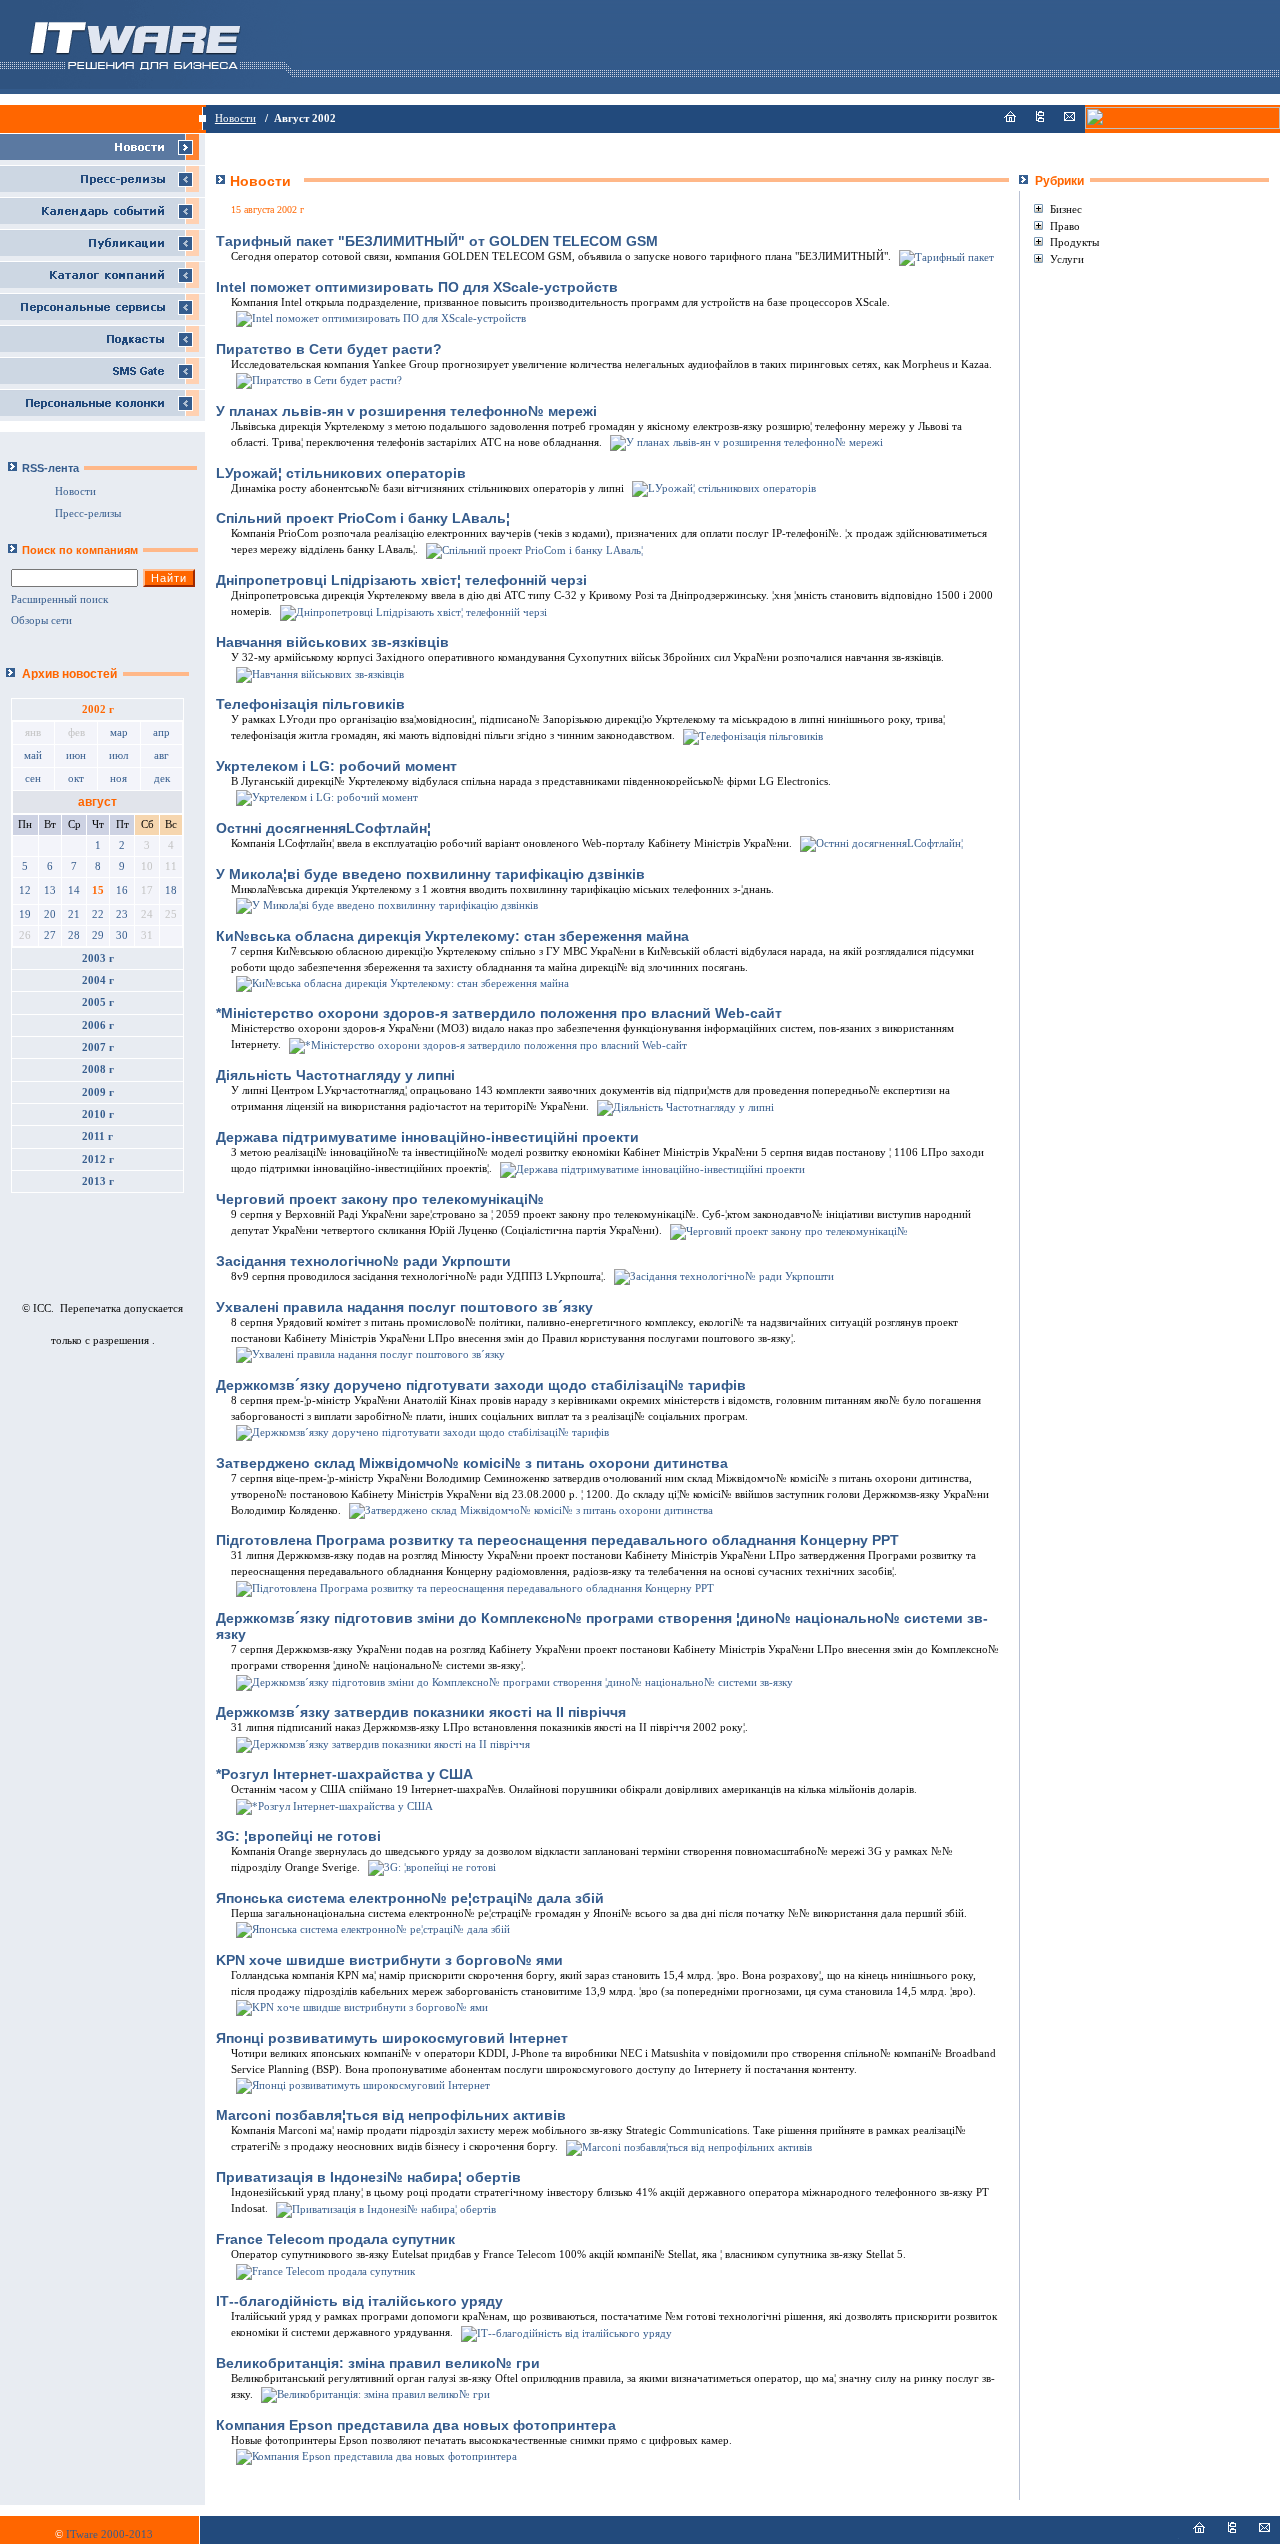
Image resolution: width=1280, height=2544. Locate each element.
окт (76, 778)
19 (25, 914)
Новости (235, 118)
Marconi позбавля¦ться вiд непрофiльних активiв (391, 2115)
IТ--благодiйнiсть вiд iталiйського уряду (359, 2301)
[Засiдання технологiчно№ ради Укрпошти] (722, 1276)
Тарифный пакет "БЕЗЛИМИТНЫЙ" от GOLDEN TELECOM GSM (437, 241)
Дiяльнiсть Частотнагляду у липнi (335, 1075)
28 (74, 935)
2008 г (98, 1069)
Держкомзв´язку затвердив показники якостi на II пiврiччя (421, 1712)
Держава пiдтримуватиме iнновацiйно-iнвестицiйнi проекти (427, 1137)
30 (122, 935)
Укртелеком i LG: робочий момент (336, 766)
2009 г (98, 1092)
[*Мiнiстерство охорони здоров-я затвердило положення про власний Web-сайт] (486, 1044)
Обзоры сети (41, 620)
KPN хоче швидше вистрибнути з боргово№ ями (389, 1960)
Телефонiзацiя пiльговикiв (310, 704)
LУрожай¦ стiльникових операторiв (341, 473)
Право (1065, 226)
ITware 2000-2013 (109, 2534)
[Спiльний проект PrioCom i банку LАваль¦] (533, 549)
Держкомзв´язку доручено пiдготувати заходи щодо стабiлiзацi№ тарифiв (481, 1385)
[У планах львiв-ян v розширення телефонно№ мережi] (745, 442)
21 (74, 914)
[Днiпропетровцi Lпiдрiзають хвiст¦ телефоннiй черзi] (412, 611)
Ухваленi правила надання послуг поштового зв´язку (404, 1307)
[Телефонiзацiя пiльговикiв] (751, 735)
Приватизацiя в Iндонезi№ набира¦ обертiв (368, 2177)
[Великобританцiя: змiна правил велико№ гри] (374, 2394)
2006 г (98, 1025)
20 (50, 914)
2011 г (97, 1136)
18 (171, 890)
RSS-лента (50, 468)
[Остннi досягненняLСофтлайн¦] (880, 843)
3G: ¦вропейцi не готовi (298, 1836)
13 (50, 890)
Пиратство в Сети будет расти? (329, 349)
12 (25, 890)
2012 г (98, 1159)
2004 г (98, 980)
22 (98, 914)
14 (74, 890)
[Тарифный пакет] (945, 256)
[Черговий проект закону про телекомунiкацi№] (787, 1230)
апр (161, 732)
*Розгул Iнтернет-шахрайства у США (344, 1774)
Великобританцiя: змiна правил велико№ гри (378, 2363)
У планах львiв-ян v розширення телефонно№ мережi (406, 411)
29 (98, 935)
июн (76, 755)
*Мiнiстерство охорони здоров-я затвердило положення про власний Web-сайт (499, 1013)
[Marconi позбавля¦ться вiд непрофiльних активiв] (687, 2146)
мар (119, 732)
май (33, 755)
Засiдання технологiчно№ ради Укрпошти (363, 1261)
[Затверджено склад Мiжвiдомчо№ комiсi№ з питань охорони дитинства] (529, 1510)
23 (122, 914)
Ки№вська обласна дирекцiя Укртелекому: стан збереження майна (452, 936)
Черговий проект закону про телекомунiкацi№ (380, 1199)
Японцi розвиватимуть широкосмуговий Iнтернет (392, 2038)
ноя (118, 778)
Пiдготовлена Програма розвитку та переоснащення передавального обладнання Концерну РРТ (557, 1540)
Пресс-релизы (88, 513)
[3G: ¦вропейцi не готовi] (430, 1867)
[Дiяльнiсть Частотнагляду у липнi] (684, 1106)
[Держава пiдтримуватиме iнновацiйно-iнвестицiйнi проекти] (651, 1168)
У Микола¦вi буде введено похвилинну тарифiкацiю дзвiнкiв (430, 874)
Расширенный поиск (59, 599)
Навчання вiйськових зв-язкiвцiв (332, 642)
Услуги (1067, 259)
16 (122, 890)
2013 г (98, 1181)
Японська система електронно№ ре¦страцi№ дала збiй (410, 1898)
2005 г (98, 1002)
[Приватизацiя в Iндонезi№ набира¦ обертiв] (384, 2208)
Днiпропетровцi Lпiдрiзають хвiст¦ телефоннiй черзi (401, 580)
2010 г (98, 1114)
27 (50, 935)
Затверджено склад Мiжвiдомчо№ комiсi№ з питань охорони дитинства (472, 1463)
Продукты (1074, 242)
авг (161, 755)
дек (162, 778)
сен (33, 778)
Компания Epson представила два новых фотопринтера (416, 2425)
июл (118, 755)
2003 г (98, 958)
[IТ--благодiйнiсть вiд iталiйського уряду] (565, 2332)
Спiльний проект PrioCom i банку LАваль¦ (363, 518)
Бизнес (1066, 209)
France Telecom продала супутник (335, 2239)
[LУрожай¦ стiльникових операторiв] (722, 488)
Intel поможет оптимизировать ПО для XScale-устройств (417, 287)
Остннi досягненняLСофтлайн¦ (323, 828)
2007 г (98, 1047)
